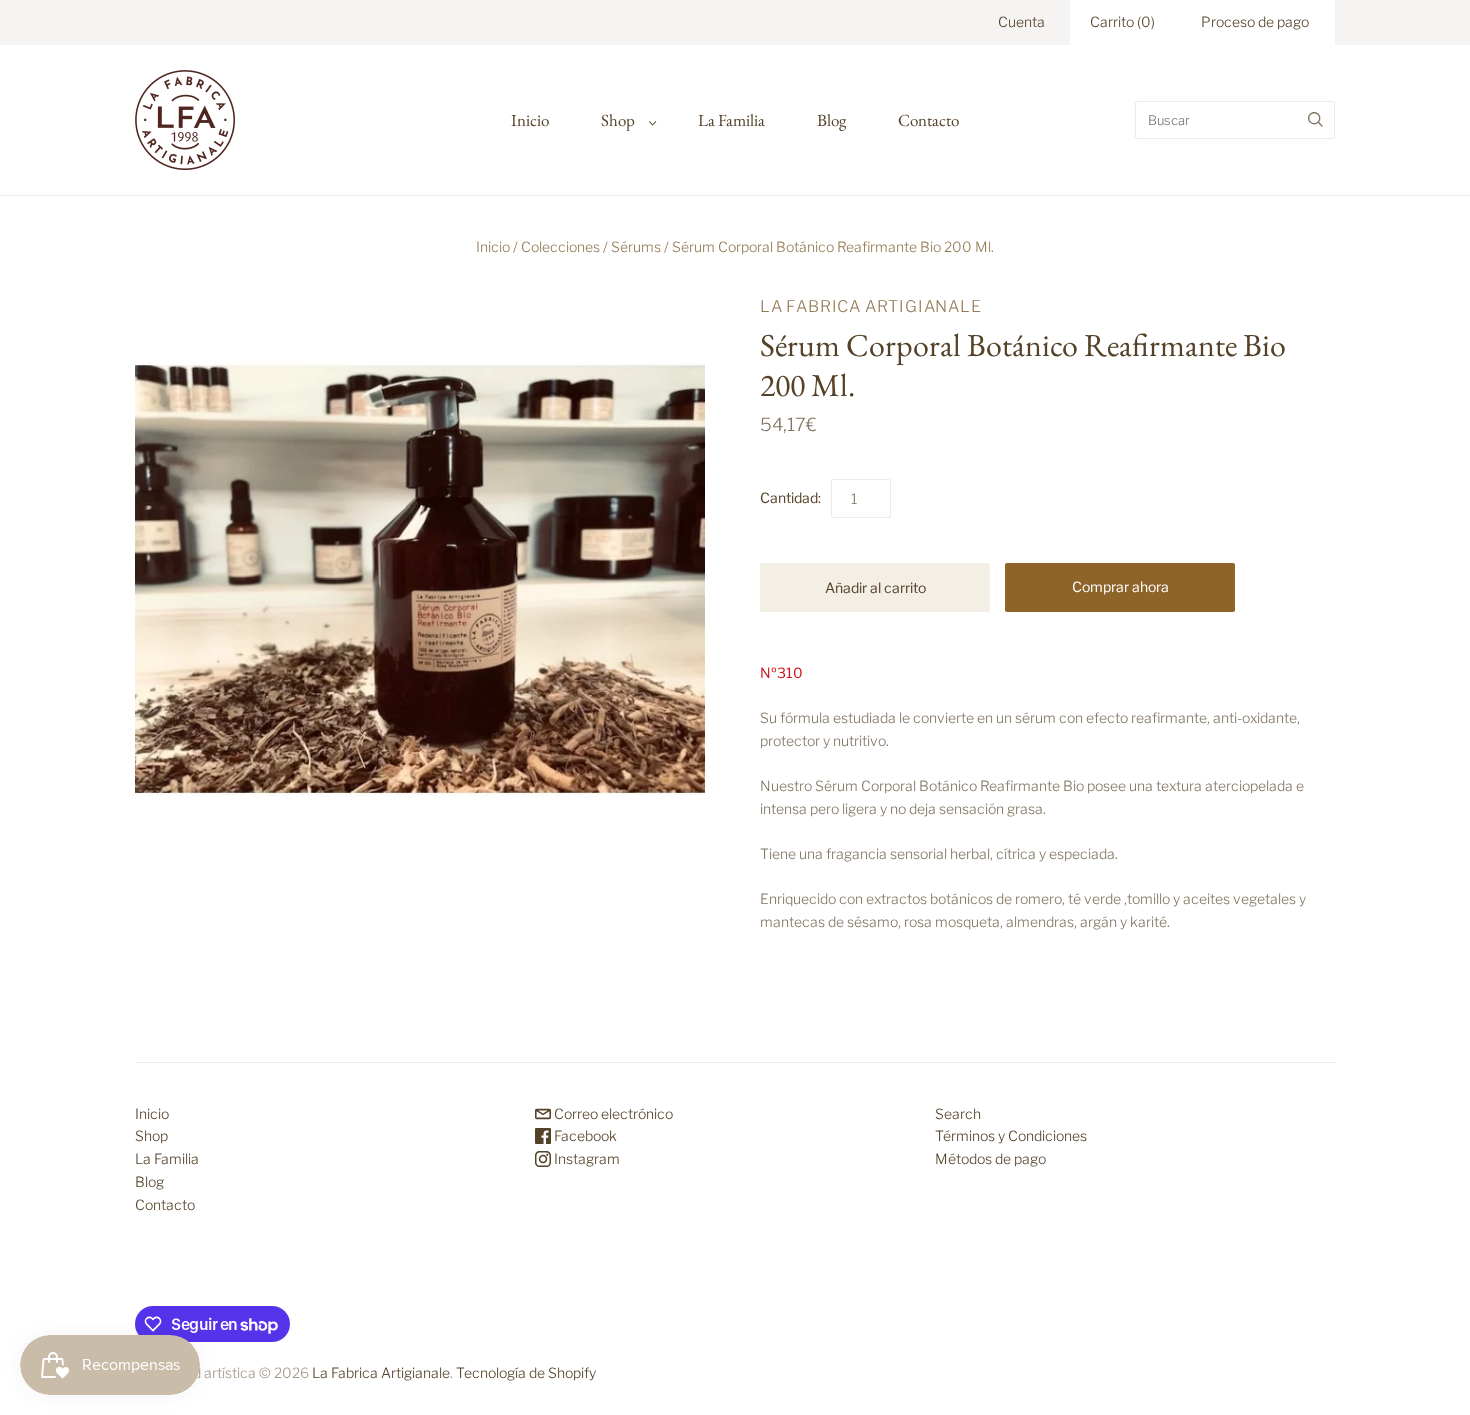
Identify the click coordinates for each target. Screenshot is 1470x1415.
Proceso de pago (1255, 21)
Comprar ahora (1120, 586)
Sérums (636, 246)
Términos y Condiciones (1011, 1135)
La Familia (731, 120)
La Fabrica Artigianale (871, 306)
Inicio (530, 120)
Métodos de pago (990, 1158)
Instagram (585, 1158)
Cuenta (1021, 21)
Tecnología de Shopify (526, 1372)
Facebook (584, 1135)
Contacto (928, 120)
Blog (831, 120)
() (1122, 21)
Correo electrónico (612, 1113)
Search (958, 1113)
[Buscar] (1315, 120)
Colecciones (560, 246)
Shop (618, 120)
